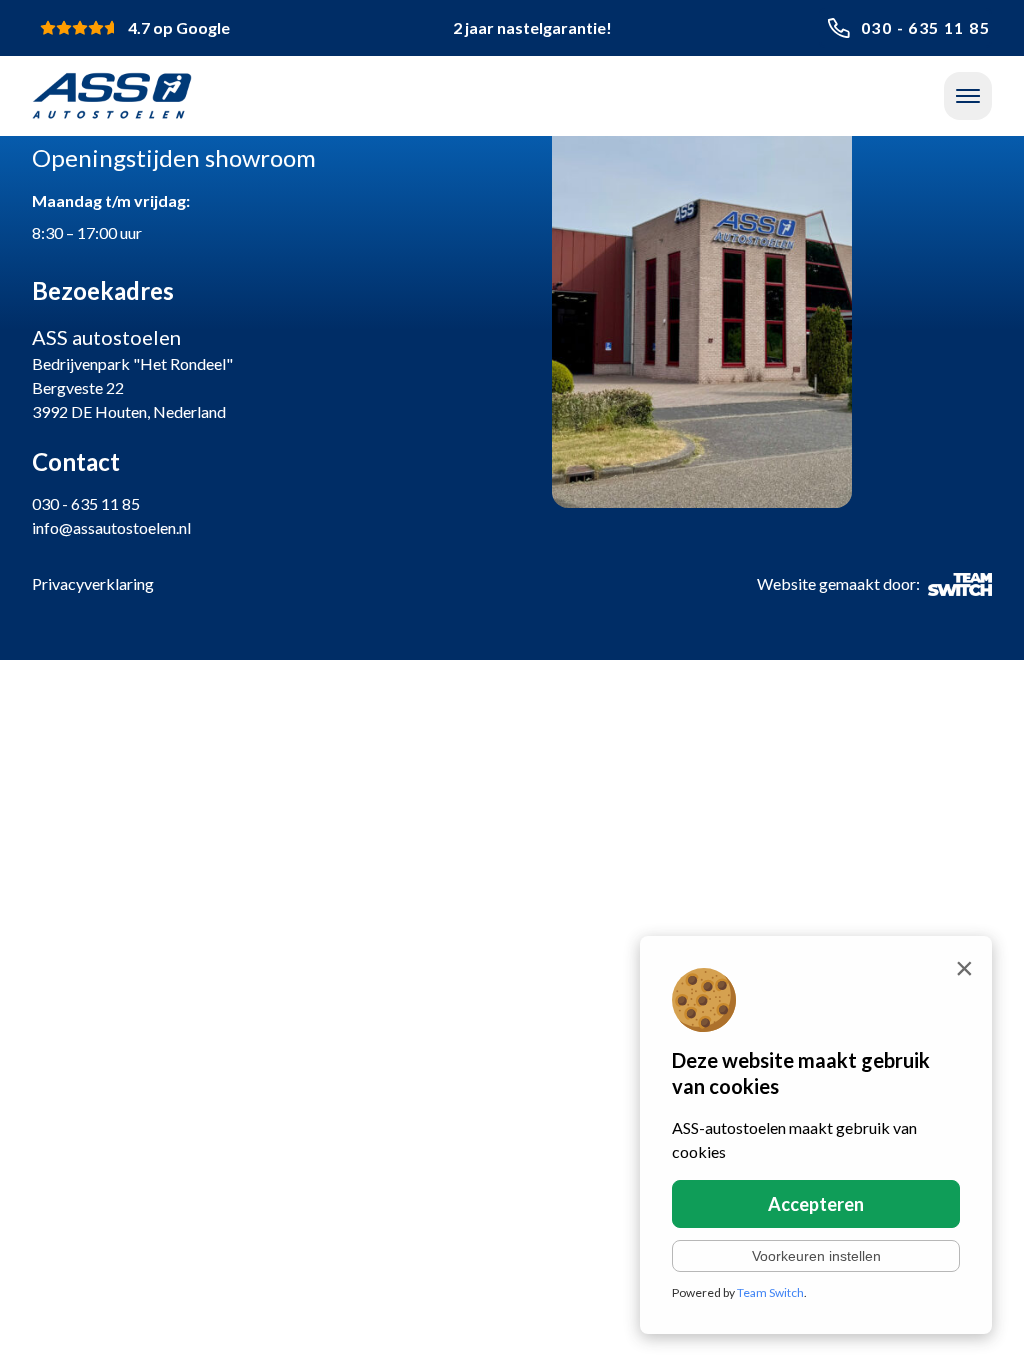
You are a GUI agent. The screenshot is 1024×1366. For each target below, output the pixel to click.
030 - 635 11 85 (925, 27)
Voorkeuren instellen (816, 1256)
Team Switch (770, 1292)
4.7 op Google (179, 27)
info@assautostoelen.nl (111, 527)
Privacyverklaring (93, 583)
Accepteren (816, 1204)
